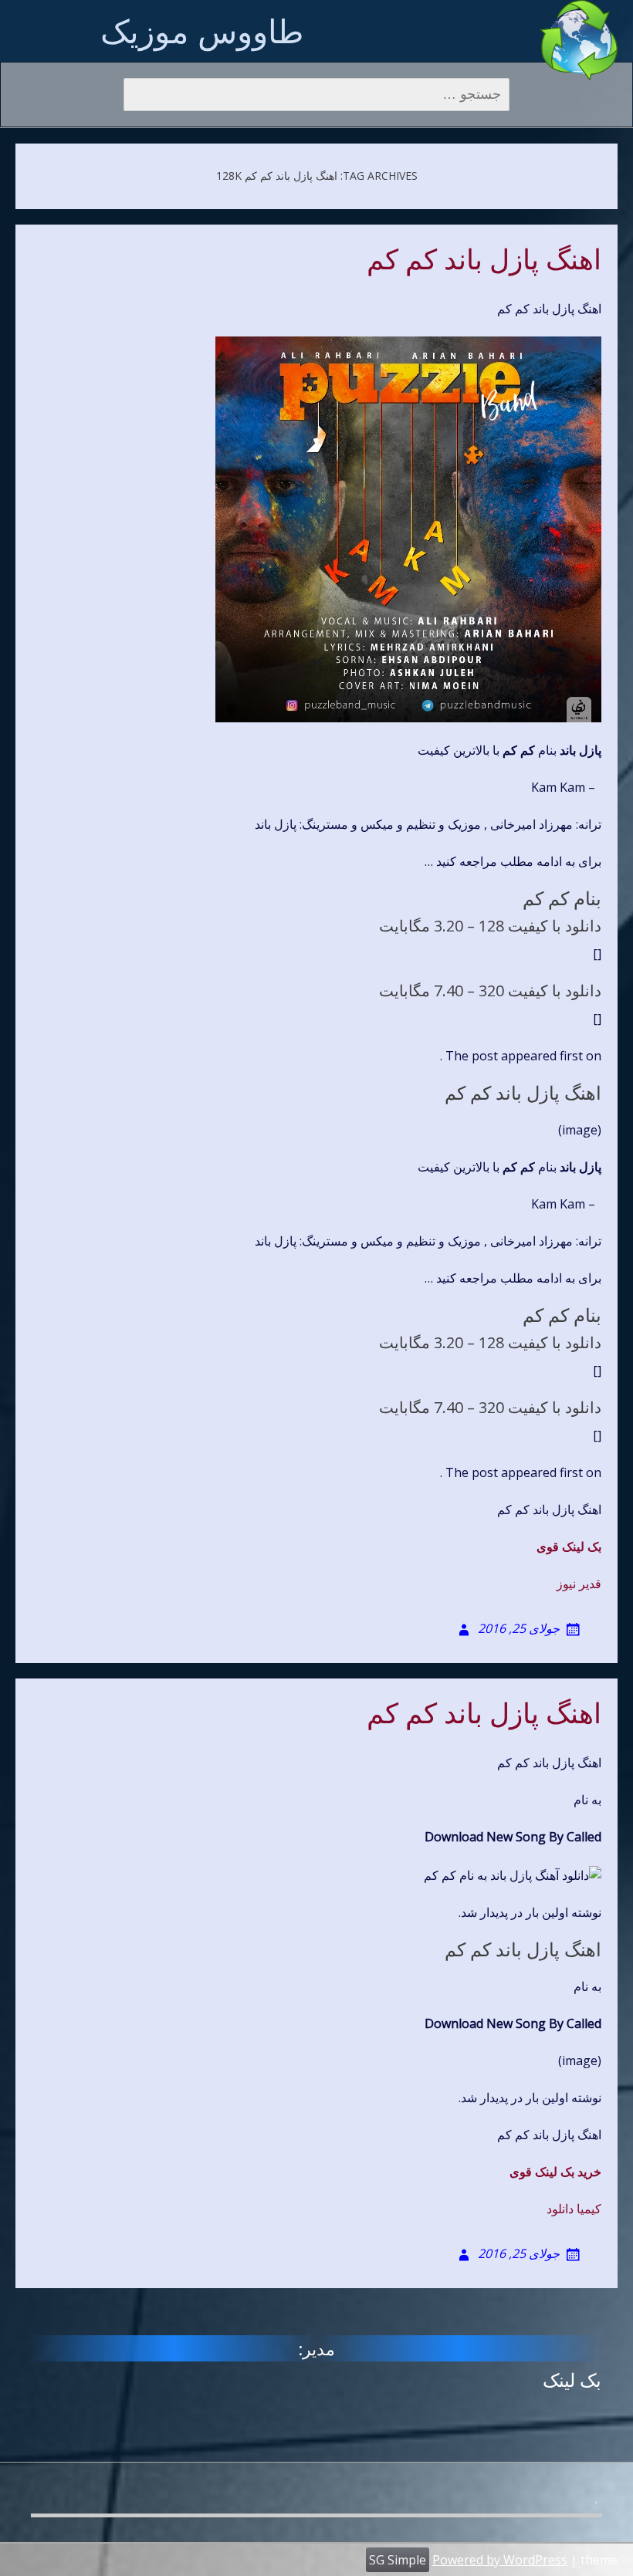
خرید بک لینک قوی (555, 2172)
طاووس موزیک (202, 30)
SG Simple (398, 2560)
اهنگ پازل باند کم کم (484, 260)
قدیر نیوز (579, 1584)
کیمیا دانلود (574, 2209)
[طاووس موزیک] (579, 40)
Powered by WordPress (500, 2560)
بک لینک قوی (569, 1547)
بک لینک (572, 2380)
